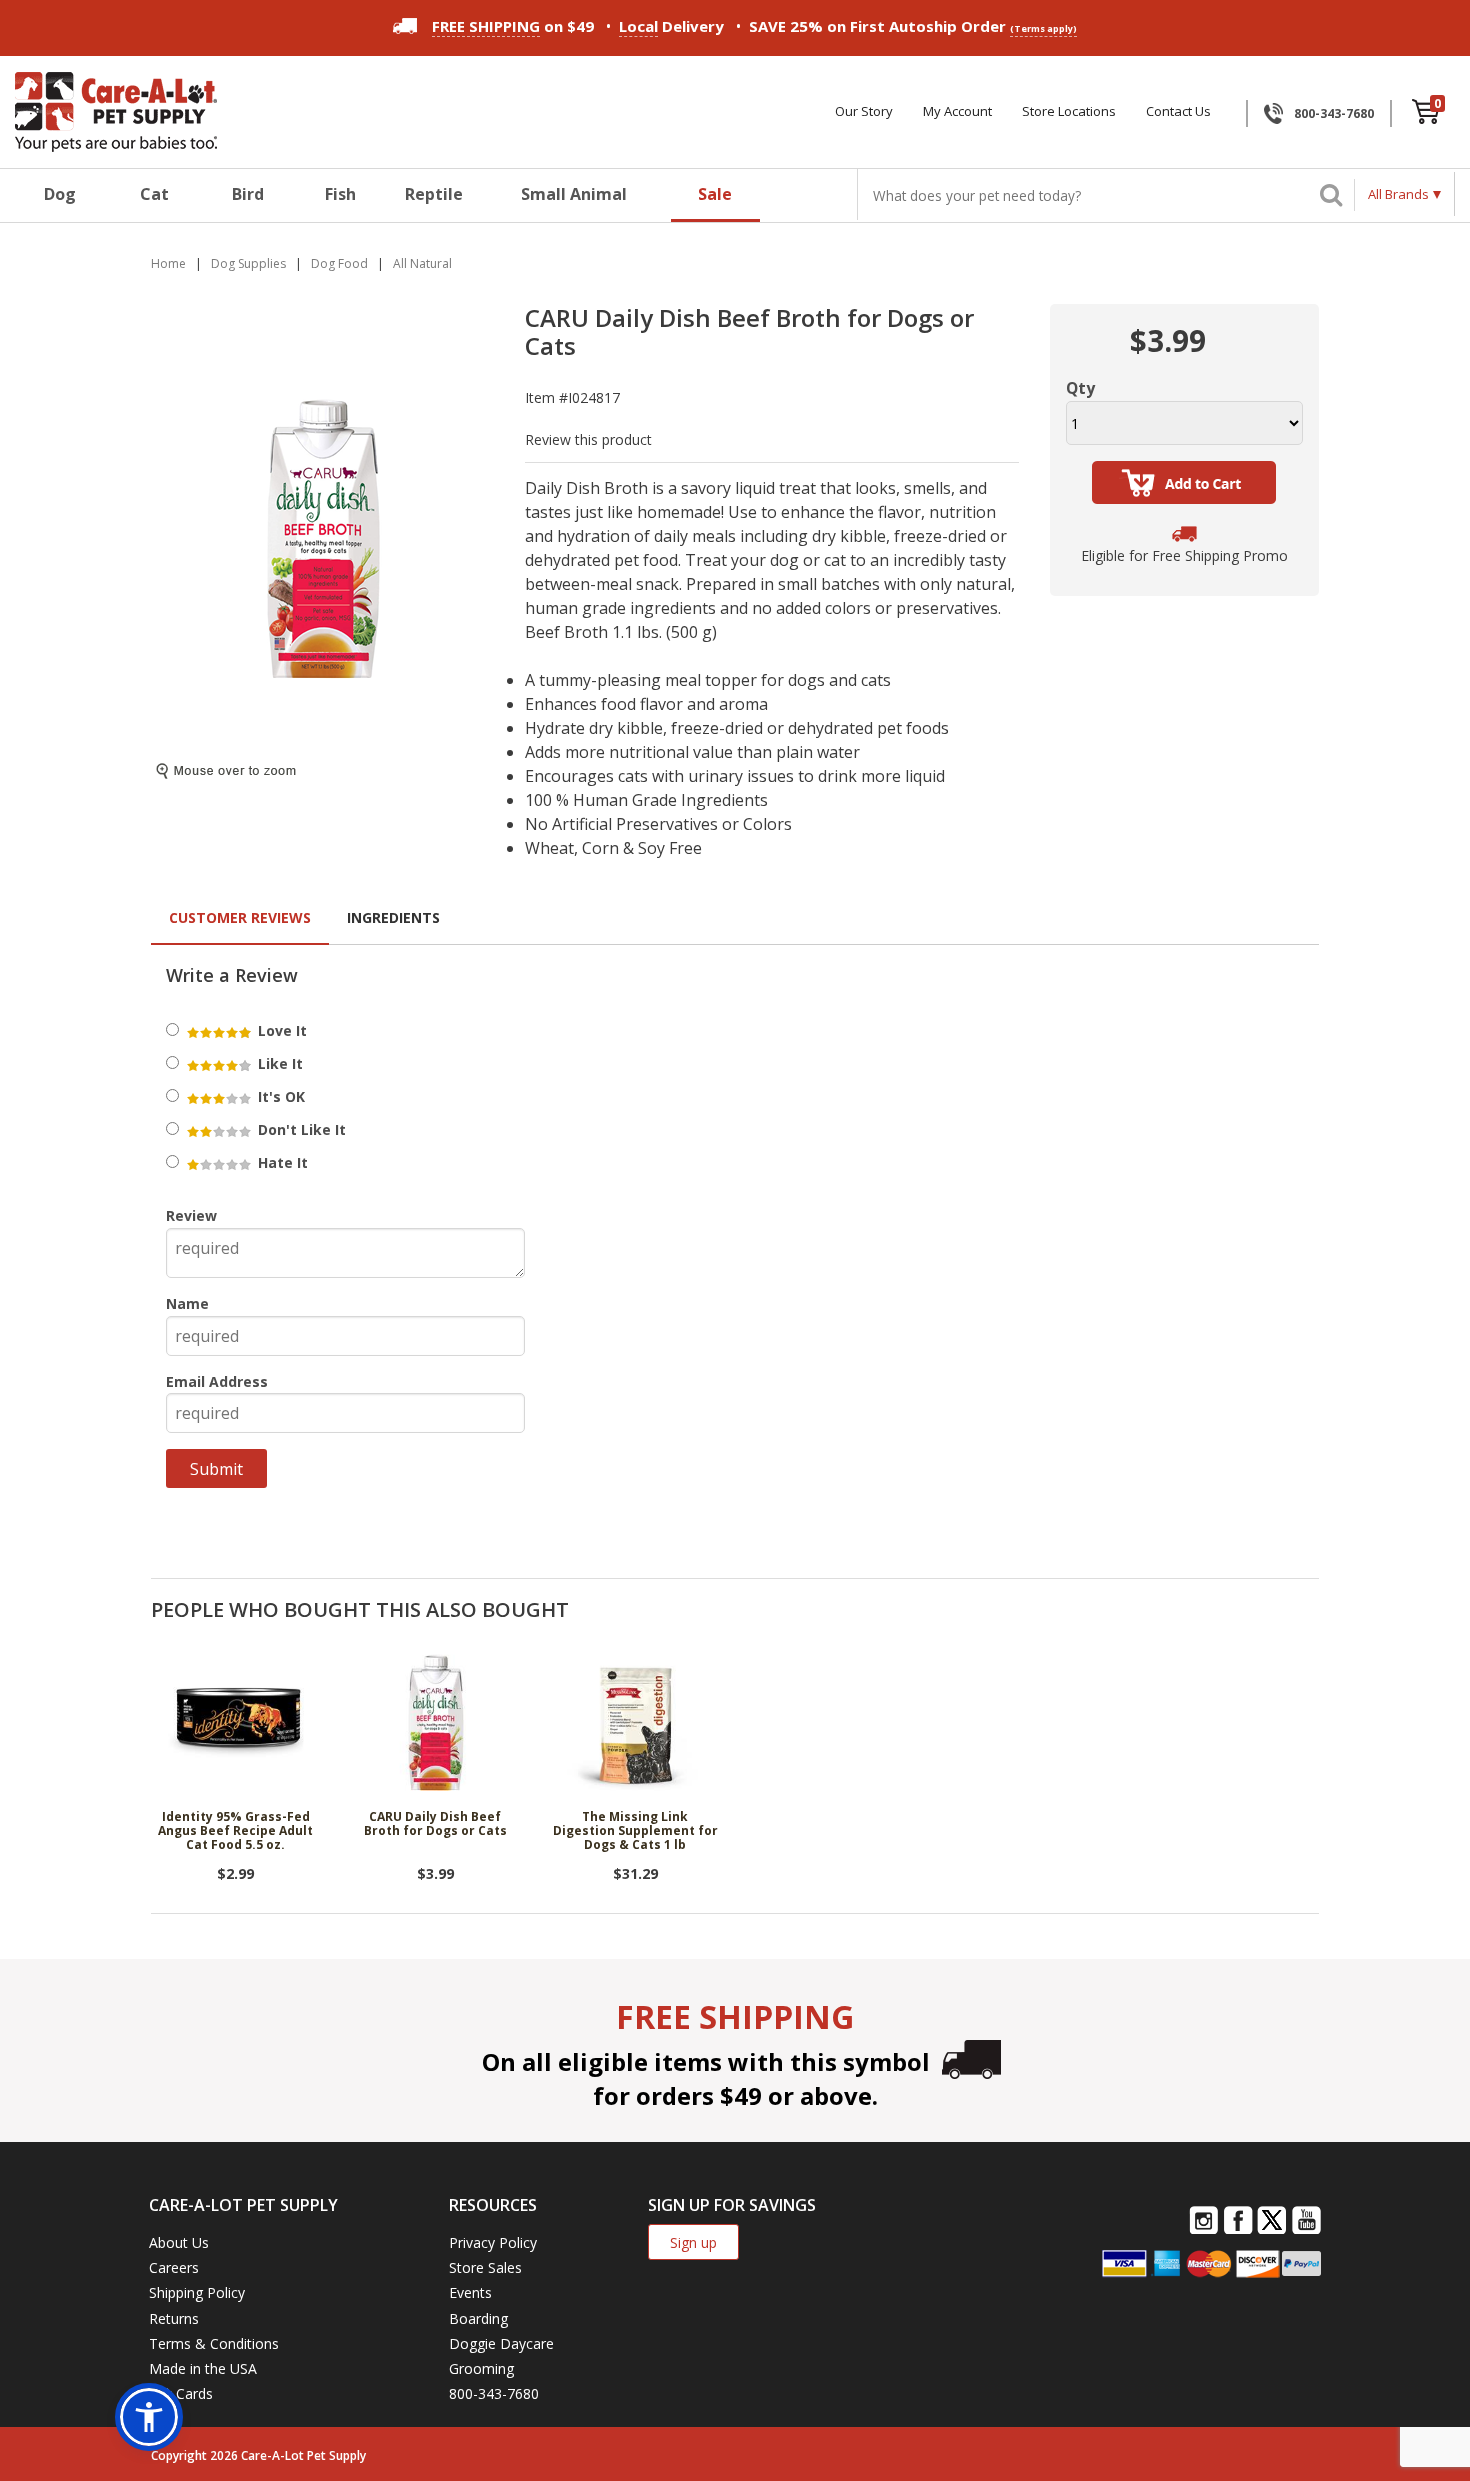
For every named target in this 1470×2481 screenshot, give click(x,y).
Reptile (434, 194)
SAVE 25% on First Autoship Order (913, 26)
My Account (957, 111)
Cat (154, 194)
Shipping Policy (197, 2292)
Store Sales (485, 2267)
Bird (248, 194)
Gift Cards (181, 2393)
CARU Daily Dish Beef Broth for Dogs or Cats (435, 1824)
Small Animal (574, 194)
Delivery (671, 26)
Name (187, 1303)
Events (470, 2292)
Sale (715, 194)
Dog (60, 194)
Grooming (481, 2368)
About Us (179, 2242)
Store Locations (1069, 111)
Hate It (281, 1162)
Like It (278, 1063)
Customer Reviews (240, 917)
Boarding (478, 2318)
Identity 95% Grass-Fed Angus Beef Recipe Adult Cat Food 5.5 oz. (235, 1832)
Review (191, 1215)
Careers (174, 2267)
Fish (340, 194)
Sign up (693, 2242)
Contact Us (1178, 111)
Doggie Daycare (501, 2343)
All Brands (1398, 194)
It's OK (279, 1096)
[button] (149, 2417)
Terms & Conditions (214, 2343)
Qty (1080, 388)
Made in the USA (203, 2368)
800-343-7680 (1334, 113)
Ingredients (393, 917)
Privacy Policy (493, 2242)
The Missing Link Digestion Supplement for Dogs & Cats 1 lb (635, 1832)
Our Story (864, 111)
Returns (174, 2318)
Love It (280, 1030)
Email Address (217, 1381)
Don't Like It (300, 1129)
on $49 (513, 26)
